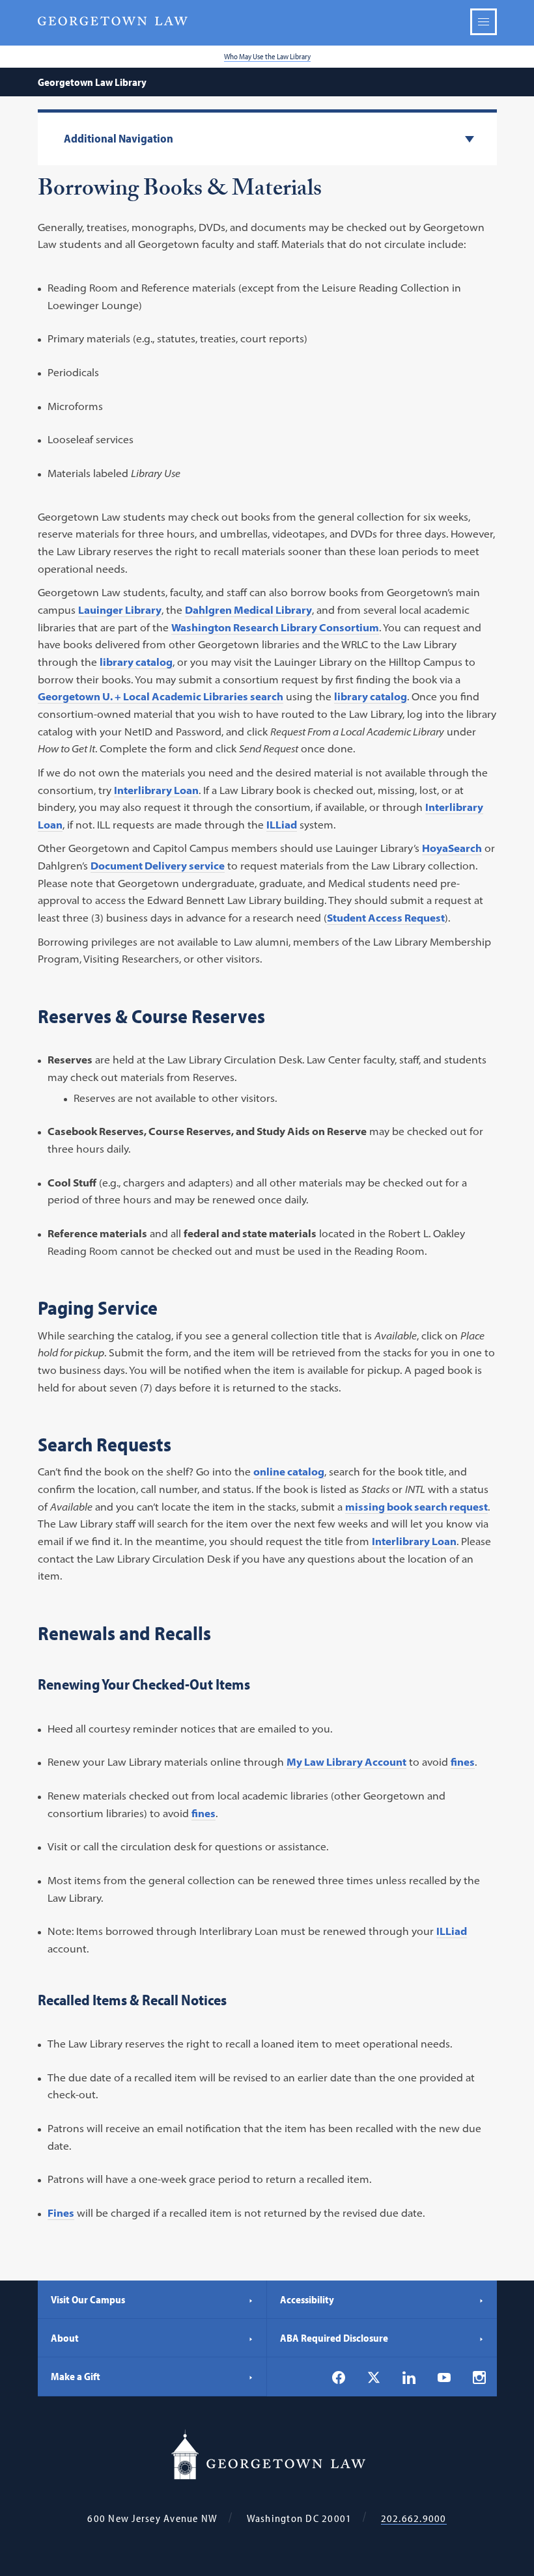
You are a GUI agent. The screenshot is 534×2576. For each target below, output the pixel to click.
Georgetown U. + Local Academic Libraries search (161, 696)
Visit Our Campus (88, 2299)
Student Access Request (386, 918)
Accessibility (307, 2299)
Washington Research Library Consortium (275, 627)
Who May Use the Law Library (267, 56)
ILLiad (282, 825)
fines (463, 1762)
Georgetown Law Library (92, 82)
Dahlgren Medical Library (248, 610)
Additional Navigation (119, 139)
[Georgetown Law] (113, 21)
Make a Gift (76, 2376)
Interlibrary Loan (156, 790)
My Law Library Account (346, 1762)
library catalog (136, 662)
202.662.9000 (414, 2518)
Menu (484, 22)
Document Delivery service (158, 866)
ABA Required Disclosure (334, 2338)
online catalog (289, 1472)
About (65, 2338)
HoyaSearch (452, 848)
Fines (61, 2213)
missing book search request (416, 1507)
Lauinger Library (120, 610)
